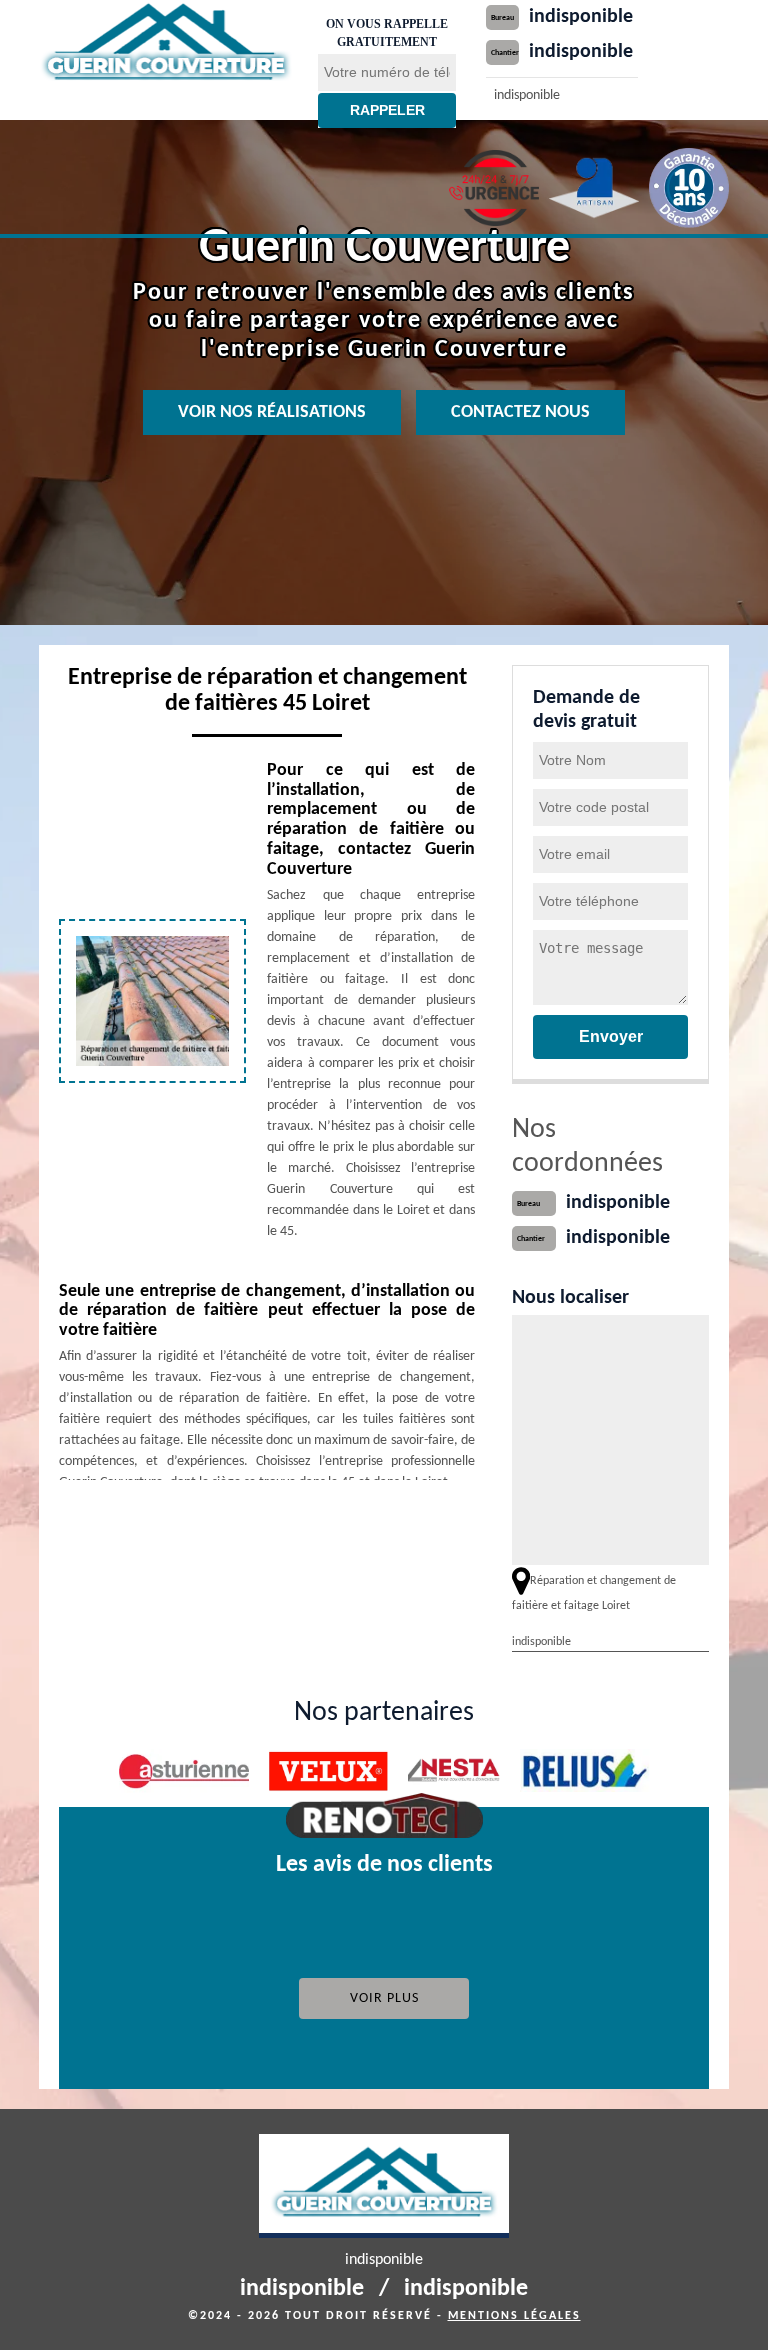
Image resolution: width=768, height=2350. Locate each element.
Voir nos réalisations (272, 412)
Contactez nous (520, 412)
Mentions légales (514, 2316)
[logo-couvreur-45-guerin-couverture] (166, 43)
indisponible (581, 17)
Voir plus (384, 1998)
